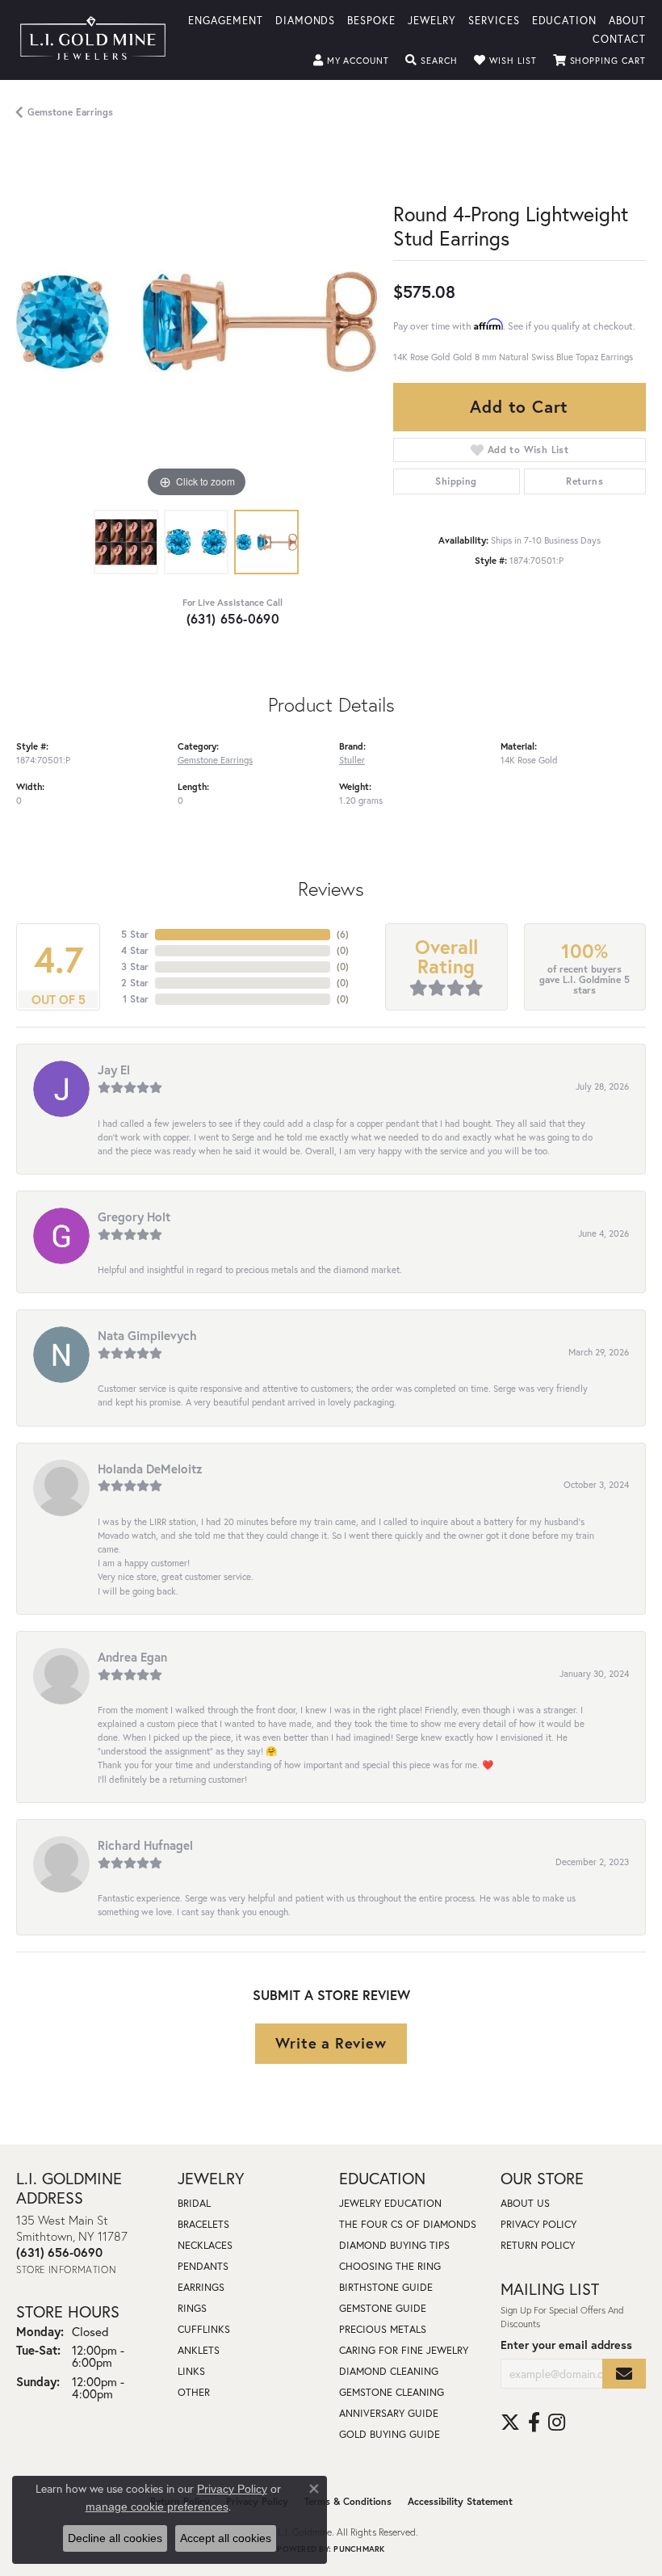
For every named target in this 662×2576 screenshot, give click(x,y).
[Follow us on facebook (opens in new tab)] (534, 2423)
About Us (525, 2203)
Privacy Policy (538, 2224)
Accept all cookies (226, 2538)
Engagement (226, 20)
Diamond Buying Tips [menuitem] (394, 2245)
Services (494, 20)
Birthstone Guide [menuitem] (386, 2287)
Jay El (114, 1069)
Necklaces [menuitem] (205, 2245)
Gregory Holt (134, 1217)
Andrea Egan (132, 1657)
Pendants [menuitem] (203, 2266)
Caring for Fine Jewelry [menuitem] (404, 2350)
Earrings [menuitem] (201, 2287)
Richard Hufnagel (145, 1845)
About (627, 20)
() (343, 934)
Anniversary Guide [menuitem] (389, 2413)
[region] (197, 321)
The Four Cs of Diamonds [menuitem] (408, 2224)
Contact (619, 38)
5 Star (135, 934)
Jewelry (432, 20)
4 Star (135, 950)
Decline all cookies (115, 2538)
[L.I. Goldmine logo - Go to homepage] (93, 40)
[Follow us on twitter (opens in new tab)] (510, 2423)
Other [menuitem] (194, 2392)
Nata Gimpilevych (147, 1335)
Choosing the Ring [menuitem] (390, 2266)
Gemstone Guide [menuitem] (383, 2308)
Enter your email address (566, 2345)
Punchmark (359, 2549)
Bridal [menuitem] (194, 2203)
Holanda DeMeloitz (150, 1469)
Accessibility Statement (460, 2501)
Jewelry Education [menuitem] (390, 2203)
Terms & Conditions (348, 2501)
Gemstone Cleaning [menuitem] (392, 2392)
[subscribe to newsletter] (624, 2374)
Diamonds (306, 20)
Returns (584, 481)
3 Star (135, 967)
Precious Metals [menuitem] (383, 2329)
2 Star (135, 983)
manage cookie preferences (157, 2507)
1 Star (136, 999)
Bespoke (371, 20)
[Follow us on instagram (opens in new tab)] (557, 2423)
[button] (352, 61)
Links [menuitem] (191, 2371)
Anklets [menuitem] (199, 2350)
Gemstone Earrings (70, 112)
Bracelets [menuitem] (203, 2224)
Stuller (352, 760)
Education (565, 20)
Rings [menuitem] (192, 2308)
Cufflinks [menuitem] (204, 2329)
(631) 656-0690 (233, 618)
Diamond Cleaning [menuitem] (389, 2371)
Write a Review (331, 2043)
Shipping (456, 481)
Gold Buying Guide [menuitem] (390, 2434)
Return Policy (538, 2245)
